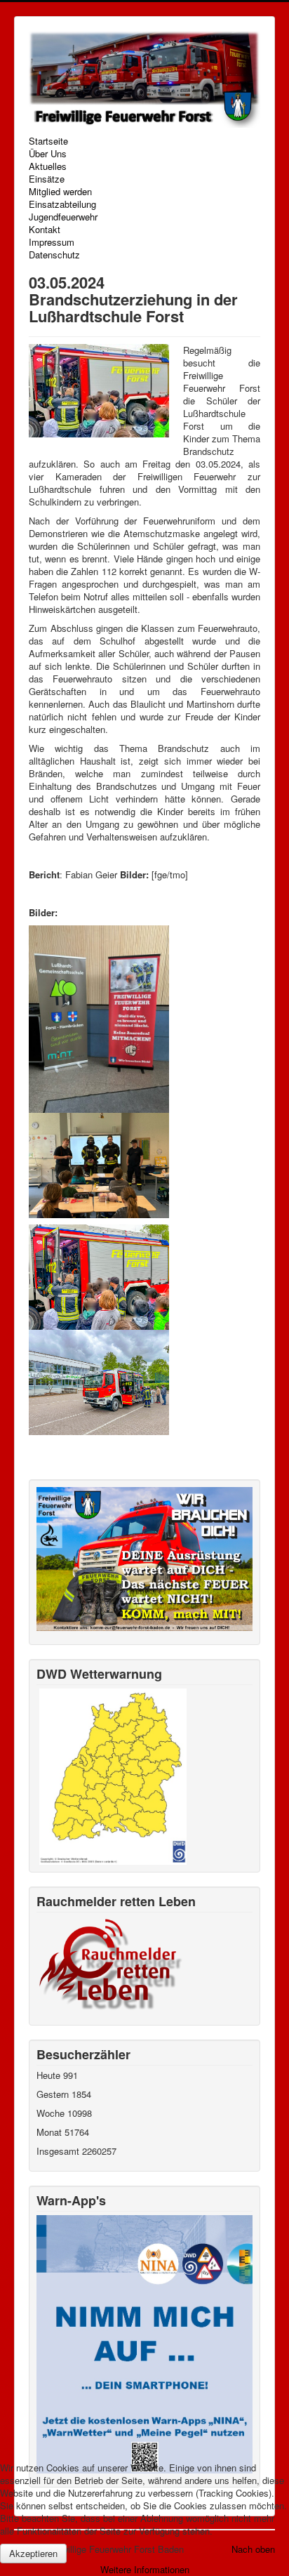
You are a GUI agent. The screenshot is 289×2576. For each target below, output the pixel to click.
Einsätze (47, 179)
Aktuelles (48, 166)
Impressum (52, 242)
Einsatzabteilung (62, 204)
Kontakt (45, 230)
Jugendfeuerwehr (63, 217)
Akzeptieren (33, 2553)
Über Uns (48, 154)
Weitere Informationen (145, 2569)
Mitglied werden (60, 192)
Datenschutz (54, 255)
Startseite (48, 141)
